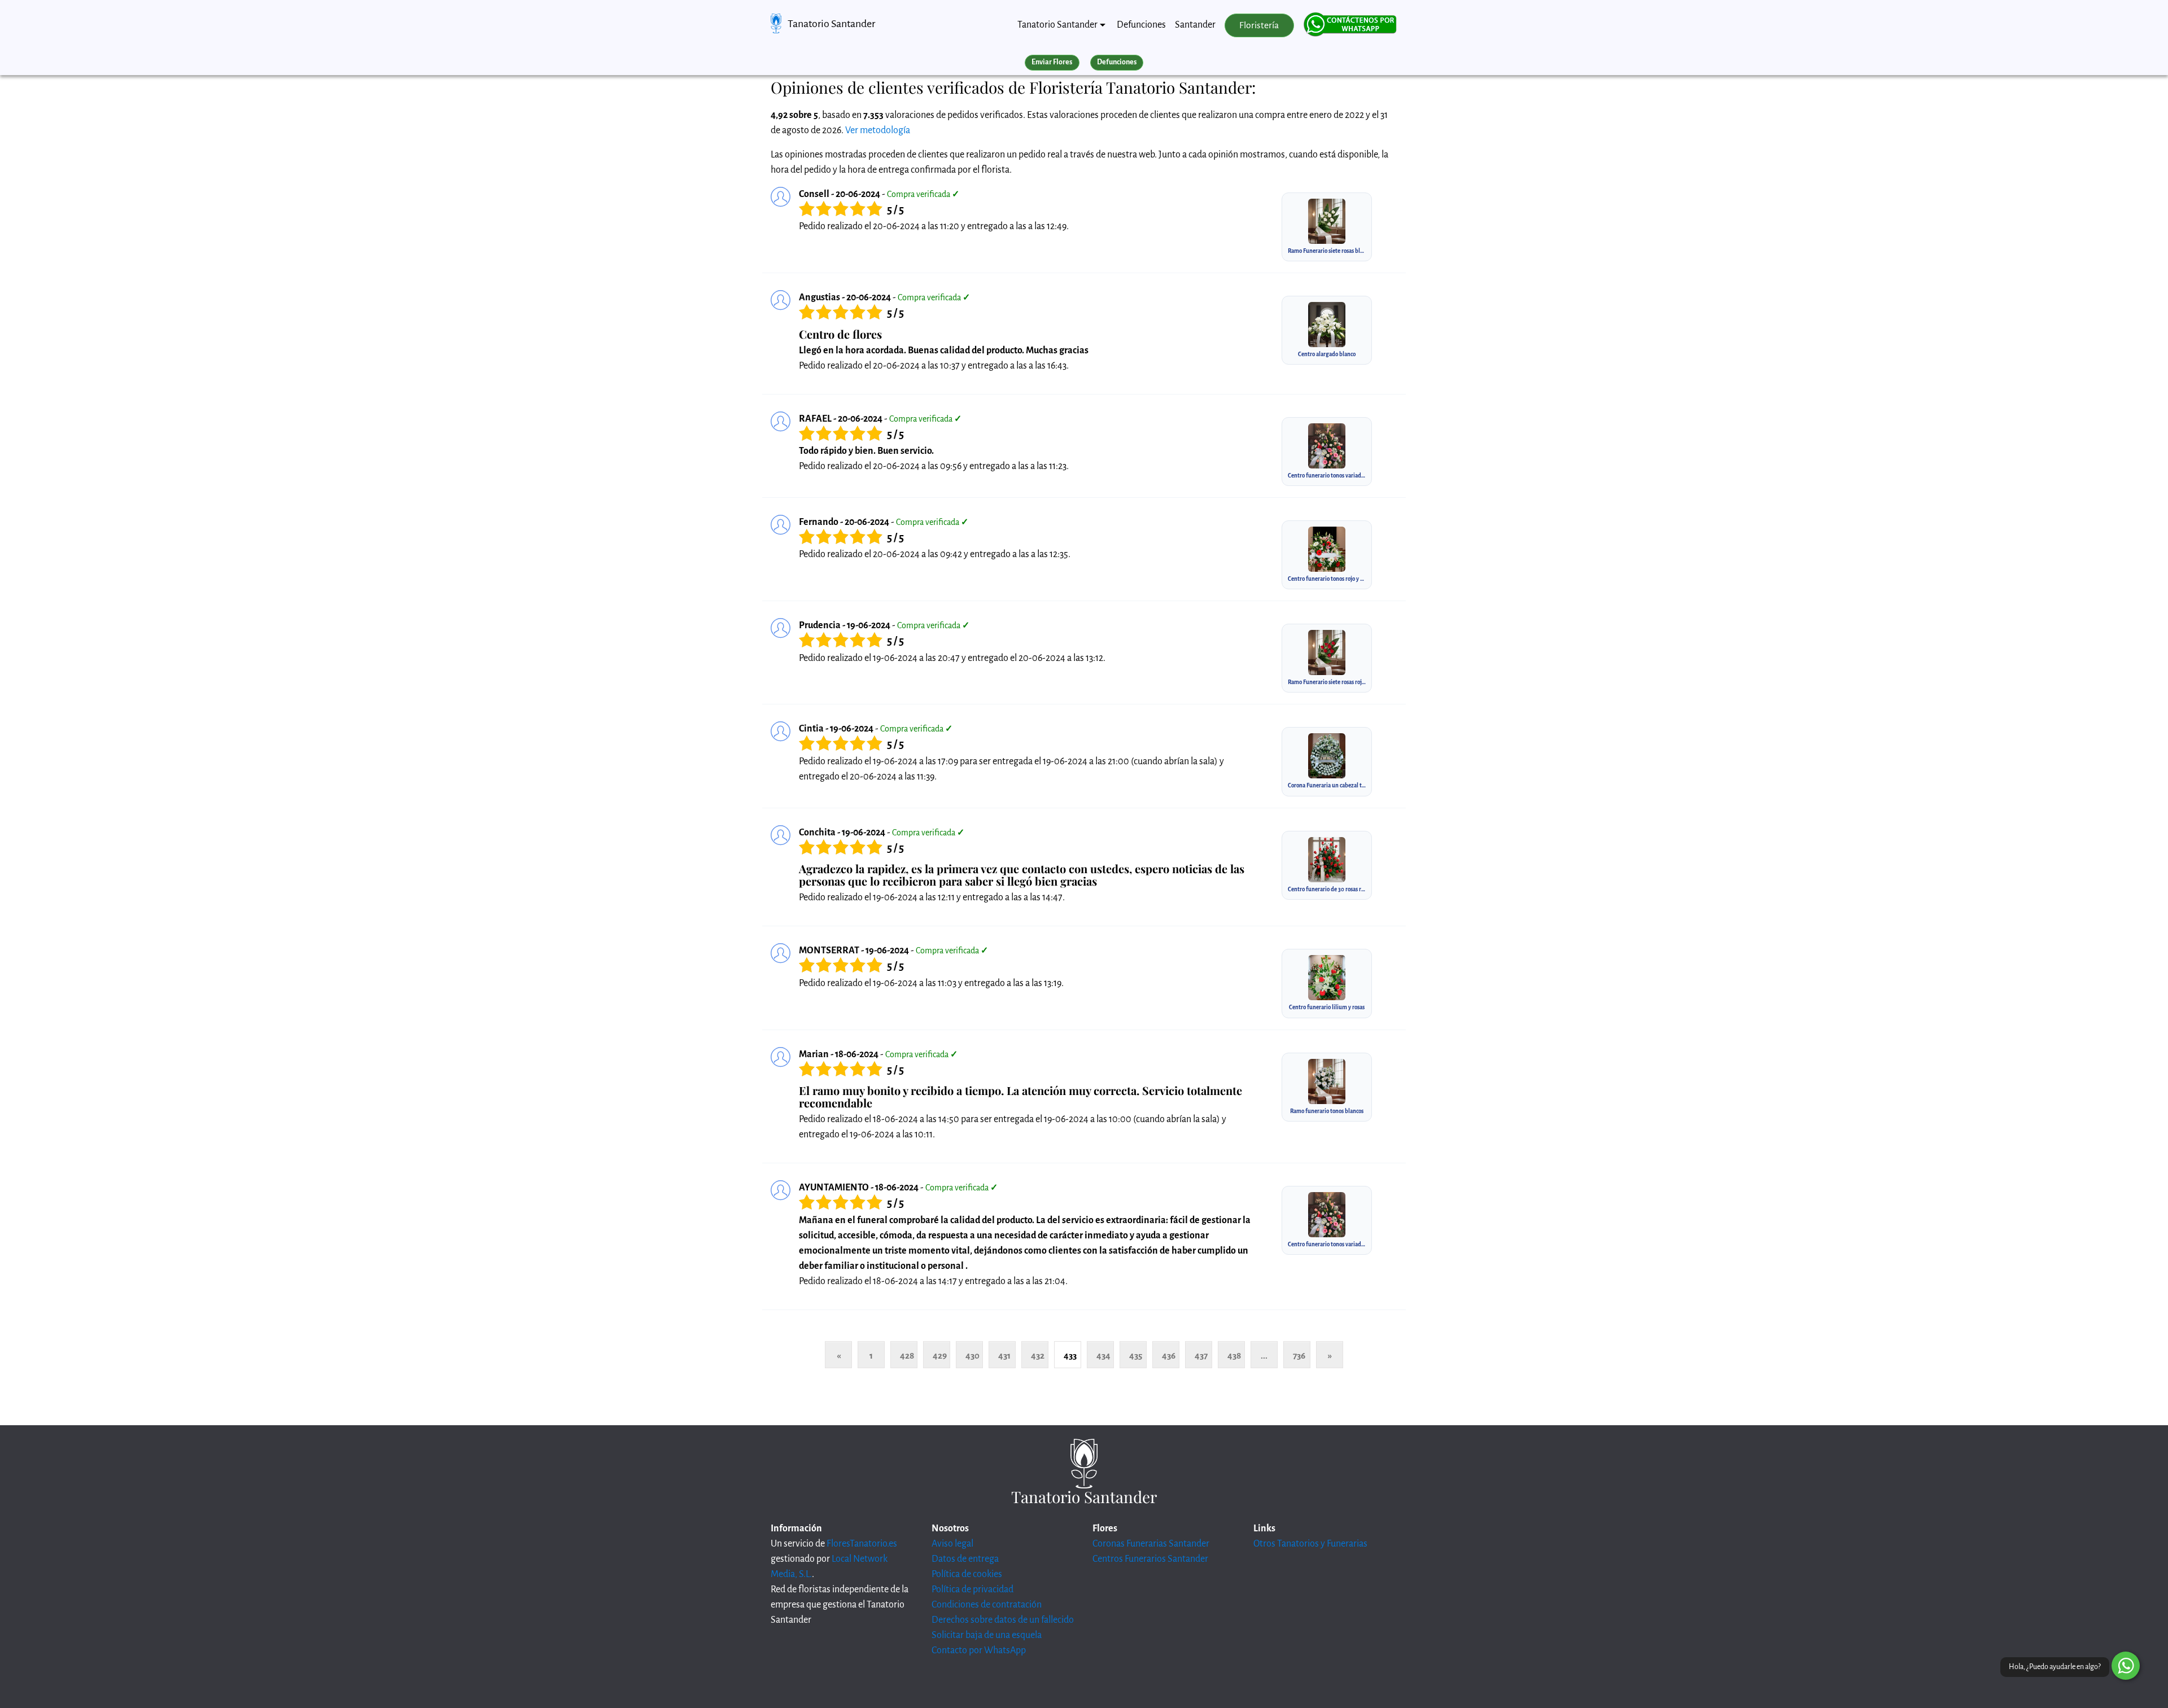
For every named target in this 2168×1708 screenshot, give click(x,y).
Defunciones (1141, 25)
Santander (1195, 25)
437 (1201, 1356)
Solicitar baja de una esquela (987, 1635)
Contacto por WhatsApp (979, 1650)
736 (1299, 1356)
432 (1038, 1356)
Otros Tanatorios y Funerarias (1310, 1544)
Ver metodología (878, 130)
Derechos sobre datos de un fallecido (1003, 1620)
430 (972, 1356)
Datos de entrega (965, 1559)
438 (1234, 1356)
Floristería (1259, 25)
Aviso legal (952, 1544)
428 (907, 1356)
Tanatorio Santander (831, 24)
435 (1136, 1356)
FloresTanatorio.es (862, 1544)
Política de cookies (967, 1574)
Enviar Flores (1052, 62)
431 (1004, 1356)
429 (940, 1356)
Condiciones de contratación (987, 1605)
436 (1169, 1356)
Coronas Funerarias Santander (1151, 1544)
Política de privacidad (972, 1589)
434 (1103, 1356)
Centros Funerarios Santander (1150, 1559)
